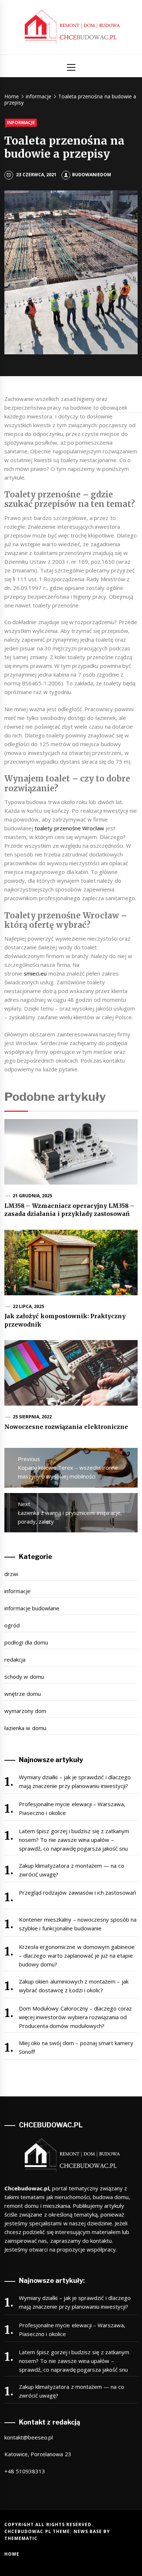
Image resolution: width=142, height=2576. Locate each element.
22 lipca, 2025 (29, 1306)
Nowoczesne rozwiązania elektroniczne (66, 1427)
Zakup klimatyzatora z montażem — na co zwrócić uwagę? (72, 1870)
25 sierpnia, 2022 (32, 1417)
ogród (12, 1625)
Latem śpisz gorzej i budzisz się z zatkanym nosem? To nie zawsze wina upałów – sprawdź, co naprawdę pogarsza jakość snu (74, 1840)
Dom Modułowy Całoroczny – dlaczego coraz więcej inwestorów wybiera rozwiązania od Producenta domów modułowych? (76, 2017)
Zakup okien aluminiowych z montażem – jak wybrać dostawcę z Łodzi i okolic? (74, 1986)
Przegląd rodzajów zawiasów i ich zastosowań (78, 1892)
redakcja (15, 1659)
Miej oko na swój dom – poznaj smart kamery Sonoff (76, 2047)
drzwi (11, 1574)
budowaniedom (92, 175)
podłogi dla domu (26, 1642)
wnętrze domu (23, 1694)
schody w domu (24, 1677)
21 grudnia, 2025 (33, 1196)
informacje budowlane (32, 1608)
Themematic (21, 2538)
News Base (89, 2531)
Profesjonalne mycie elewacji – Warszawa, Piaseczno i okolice (72, 1808)
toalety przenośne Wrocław (69, 828)
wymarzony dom (25, 1711)
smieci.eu (35, 973)
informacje (21, 123)
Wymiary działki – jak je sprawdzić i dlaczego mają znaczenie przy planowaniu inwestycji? (75, 1781)
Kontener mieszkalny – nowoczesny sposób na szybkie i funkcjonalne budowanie (78, 1924)
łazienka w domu (25, 1728)
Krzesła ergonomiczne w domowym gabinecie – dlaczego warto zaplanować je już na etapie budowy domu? (77, 1955)
